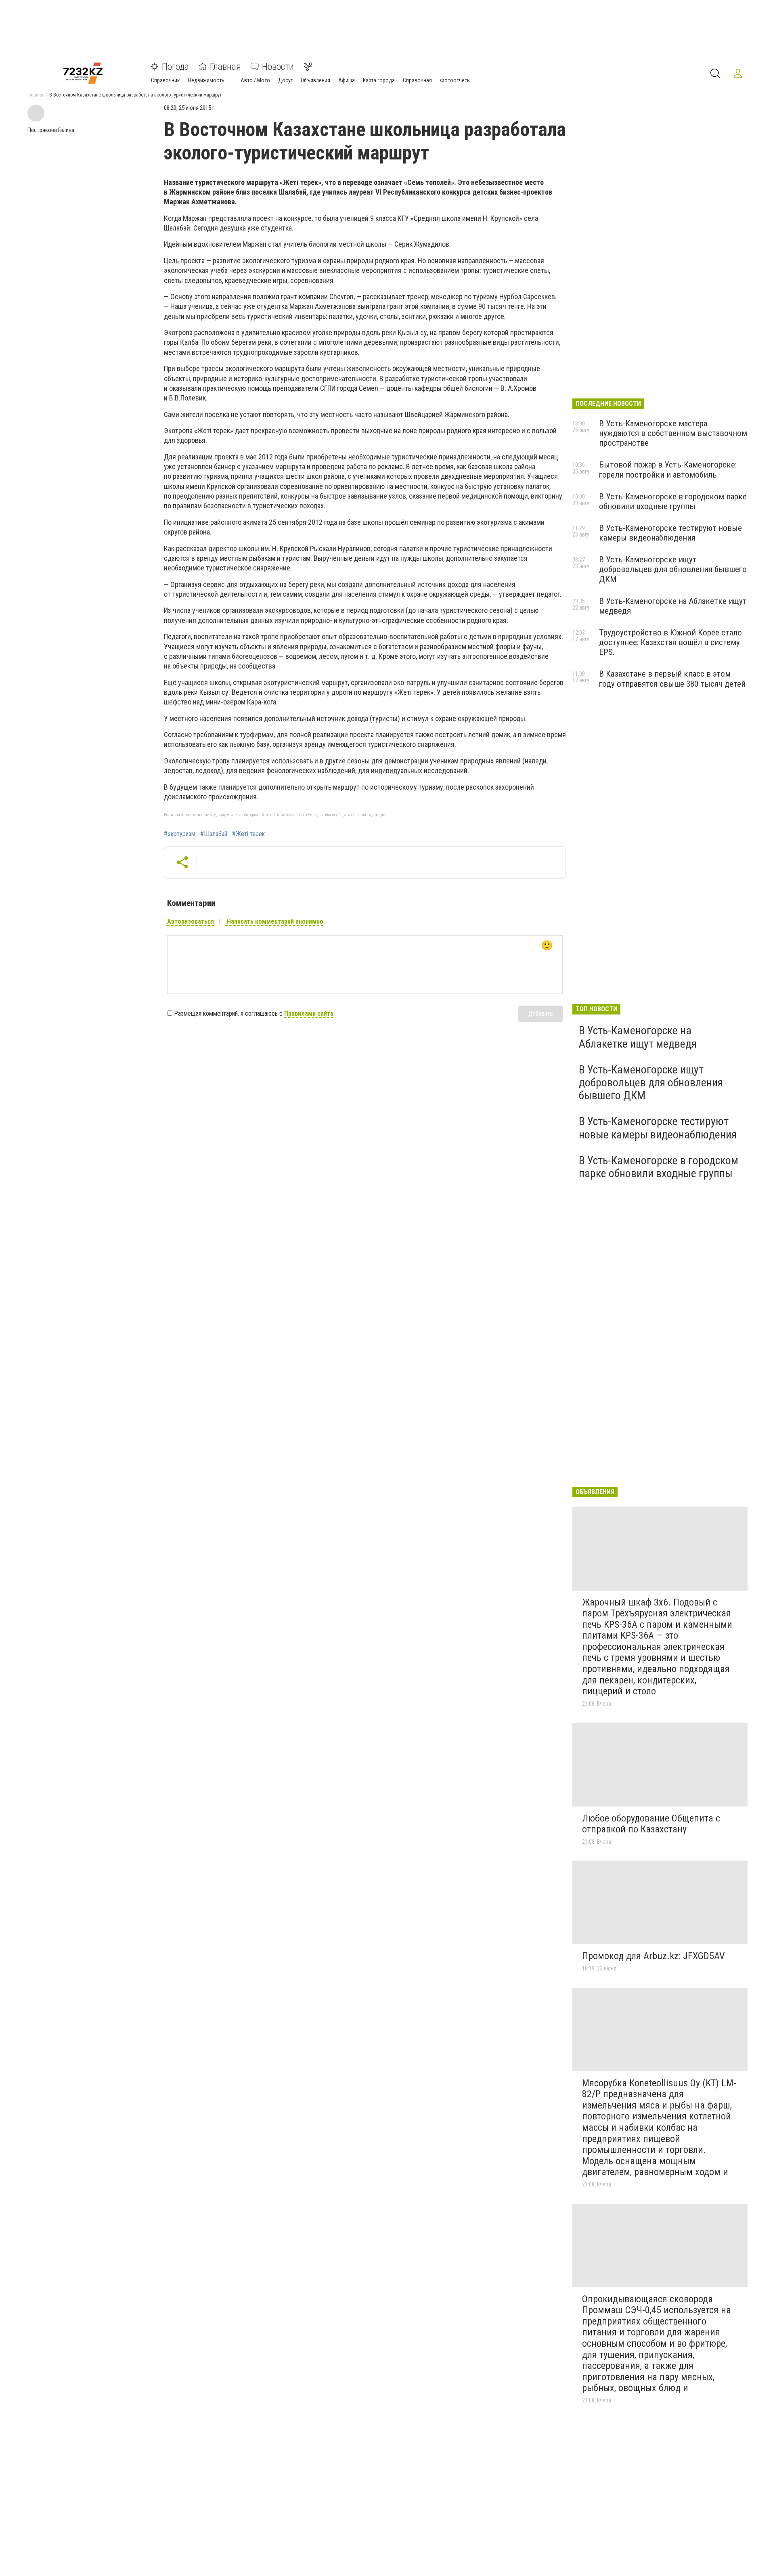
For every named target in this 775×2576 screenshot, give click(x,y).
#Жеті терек (248, 834)
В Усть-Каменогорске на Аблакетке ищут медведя (638, 1037)
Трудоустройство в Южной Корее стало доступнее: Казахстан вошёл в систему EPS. (670, 642)
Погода (175, 67)
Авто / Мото (255, 80)
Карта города (379, 80)
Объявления (315, 80)
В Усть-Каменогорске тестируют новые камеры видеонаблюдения (670, 533)
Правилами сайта (309, 1013)
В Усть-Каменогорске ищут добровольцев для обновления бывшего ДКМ (673, 569)
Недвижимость (206, 80)
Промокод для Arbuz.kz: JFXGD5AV (653, 1956)
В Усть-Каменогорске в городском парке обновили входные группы (673, 501)
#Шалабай (214, 834)
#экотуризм (180, 834)
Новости (278, 67)
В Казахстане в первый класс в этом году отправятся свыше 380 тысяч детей (672, 679)
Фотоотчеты (455, 80)
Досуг (285, 80)
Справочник (165, 80)
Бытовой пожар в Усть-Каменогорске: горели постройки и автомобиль (668, 470)
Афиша (347, 80)
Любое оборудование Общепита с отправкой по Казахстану (651, 1824)
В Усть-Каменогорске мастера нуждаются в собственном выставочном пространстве (673, 433)
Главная (225, 67)
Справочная (417, 80)
